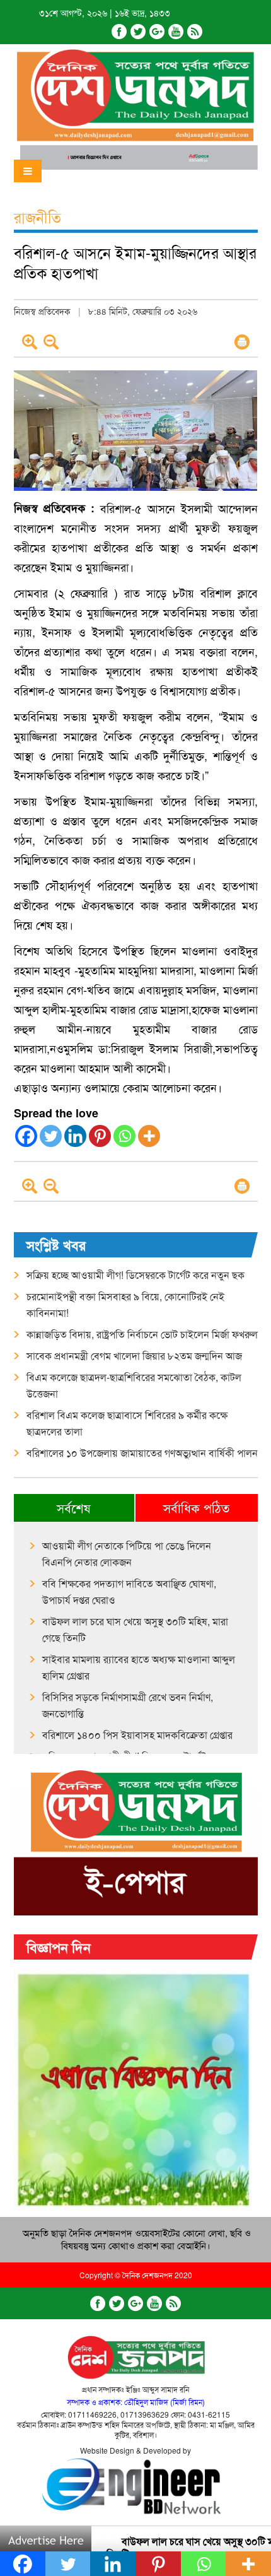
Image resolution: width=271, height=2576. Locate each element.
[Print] (242, 342)
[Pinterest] (100, 1136)
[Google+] (157, 32)
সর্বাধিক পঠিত (196, 1508)
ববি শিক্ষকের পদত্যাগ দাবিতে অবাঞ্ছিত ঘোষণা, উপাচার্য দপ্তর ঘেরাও (129, 1591)
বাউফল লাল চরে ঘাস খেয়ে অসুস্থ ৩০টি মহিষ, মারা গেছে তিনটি (135, 1629)
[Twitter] (138, 32)
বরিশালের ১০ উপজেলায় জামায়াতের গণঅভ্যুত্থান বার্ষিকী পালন (142, 1453)
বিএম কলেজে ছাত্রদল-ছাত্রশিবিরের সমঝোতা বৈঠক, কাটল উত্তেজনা (134, 1385)
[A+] (30, 342)
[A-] (51, 342)
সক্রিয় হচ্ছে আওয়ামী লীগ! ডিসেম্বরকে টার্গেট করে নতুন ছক (135, 1275)
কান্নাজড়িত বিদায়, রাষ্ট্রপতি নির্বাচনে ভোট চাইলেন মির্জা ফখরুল (142, 1334)
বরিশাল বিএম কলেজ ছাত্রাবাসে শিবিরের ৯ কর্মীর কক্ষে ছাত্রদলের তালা (127, 1423)
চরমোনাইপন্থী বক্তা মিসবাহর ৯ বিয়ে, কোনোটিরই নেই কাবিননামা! (125, 1304)
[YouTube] (176, 32)
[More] (149, 1136)
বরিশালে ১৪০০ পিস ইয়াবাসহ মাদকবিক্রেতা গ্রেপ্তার (137, 1735)
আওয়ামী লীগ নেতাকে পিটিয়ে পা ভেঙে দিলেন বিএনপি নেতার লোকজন (127, 1554)
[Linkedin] (75, 1136)
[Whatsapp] (124, 1136)
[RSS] (195, 32)
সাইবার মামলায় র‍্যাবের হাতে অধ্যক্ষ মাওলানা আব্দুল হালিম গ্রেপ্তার (139, 1667)
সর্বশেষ (74, 1508)
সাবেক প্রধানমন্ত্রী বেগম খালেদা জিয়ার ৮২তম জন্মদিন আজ (134, 1356)
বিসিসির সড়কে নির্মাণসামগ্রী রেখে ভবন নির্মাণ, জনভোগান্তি (128, 1705)
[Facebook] (119, 32)
